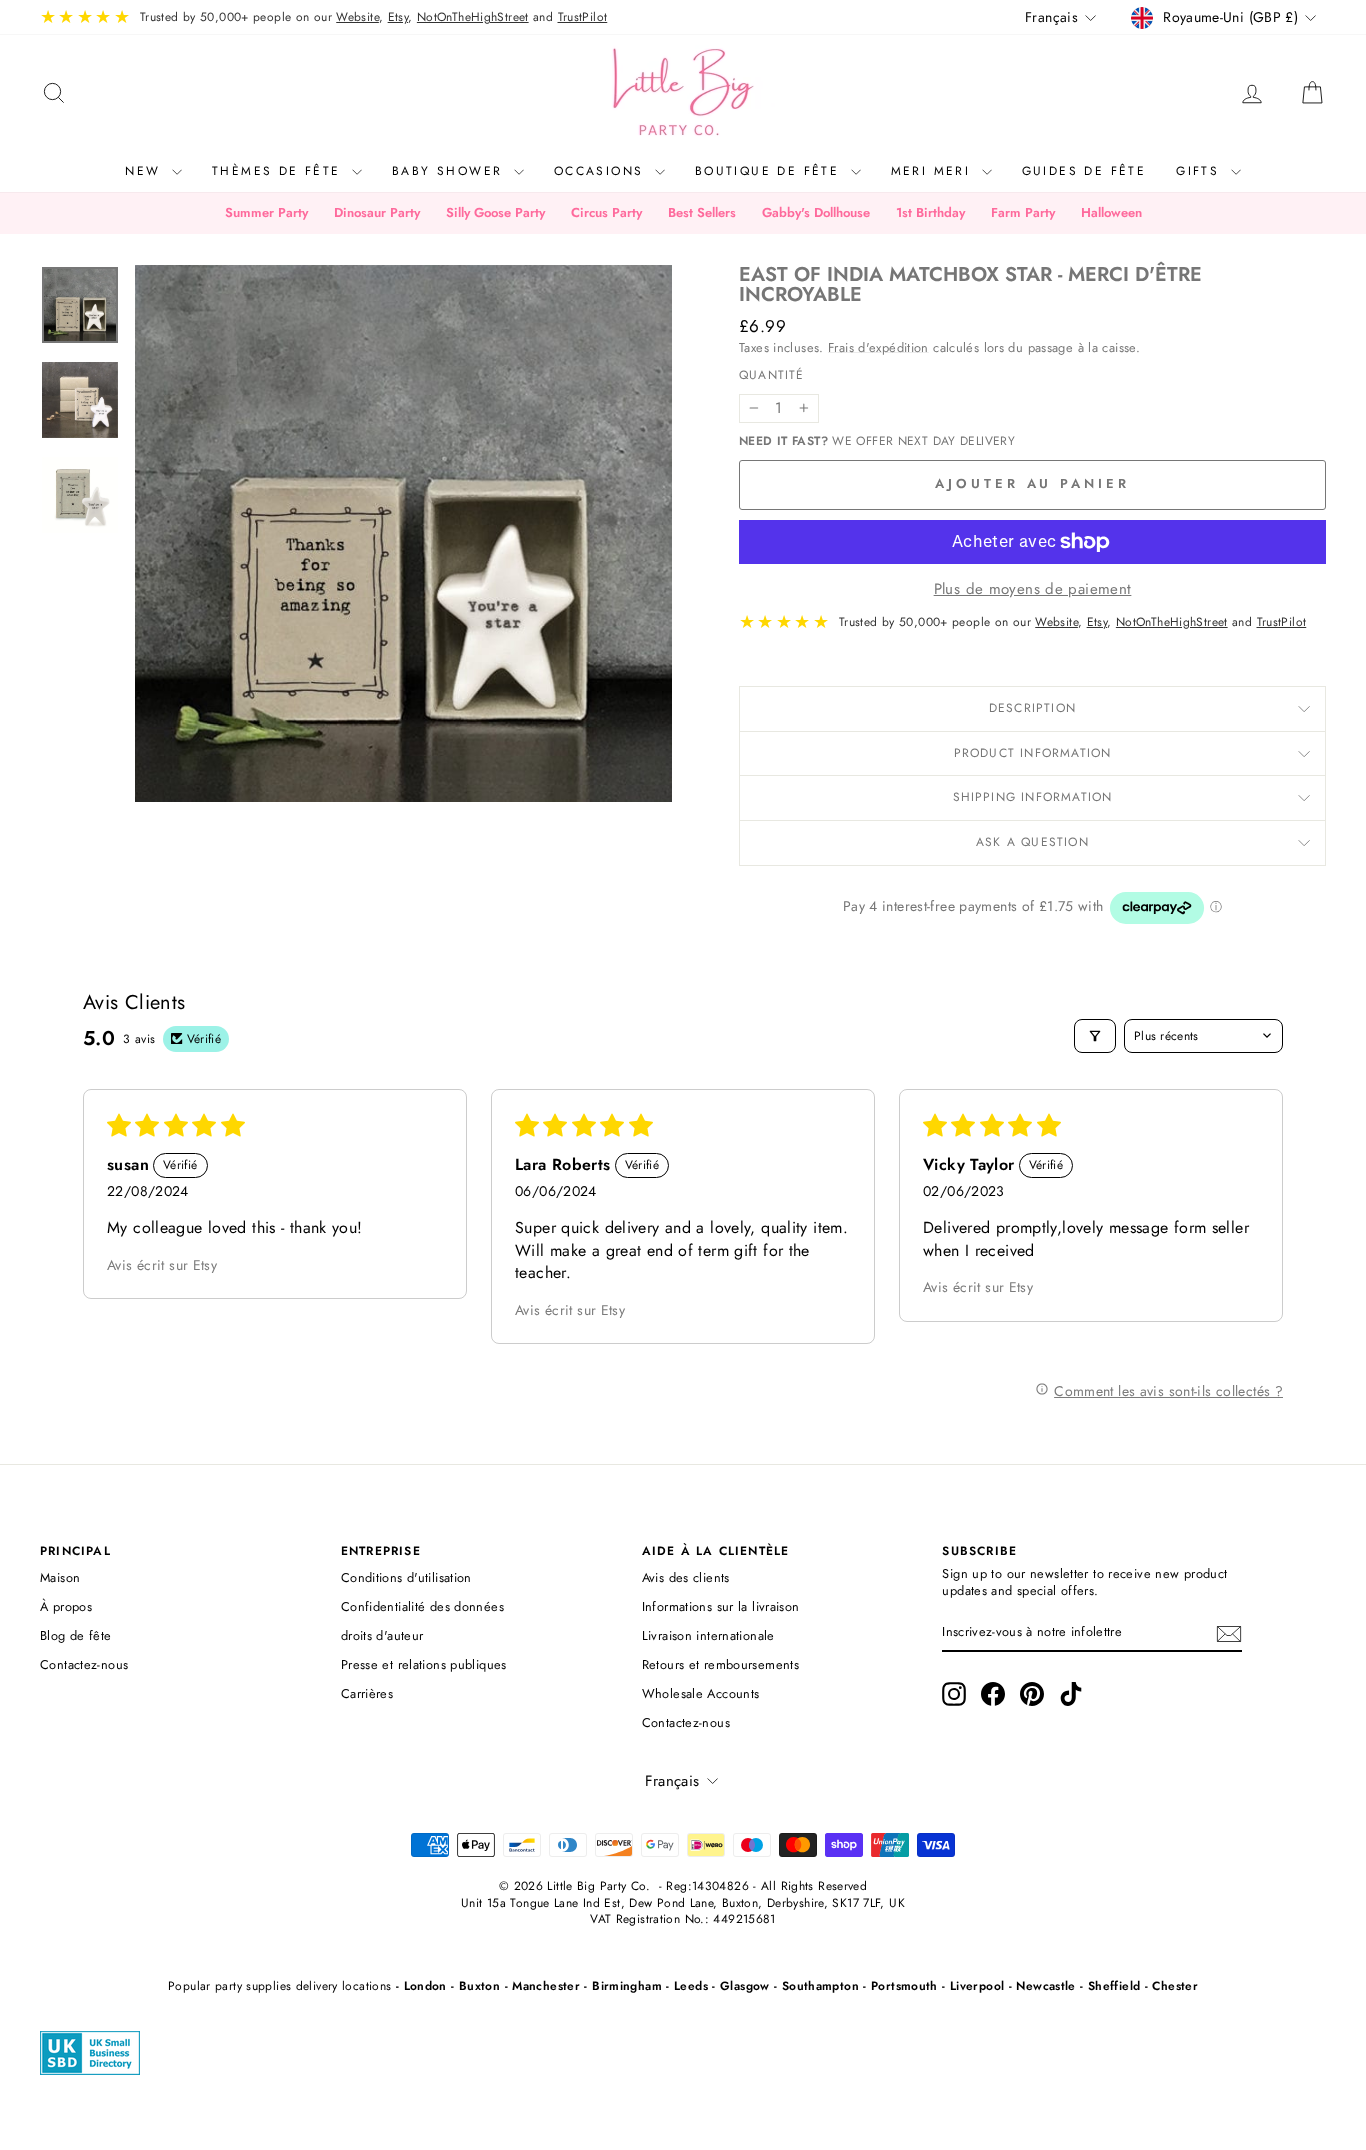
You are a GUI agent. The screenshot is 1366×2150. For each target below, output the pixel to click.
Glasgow (745, 1986)
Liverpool (977, 1986)
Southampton (820, 1986)
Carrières (367, 1693)
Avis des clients (686, 1577)
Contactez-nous (84, 1664)
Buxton (479, 1986)
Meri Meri (934, 171)
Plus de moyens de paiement (1033, 589)
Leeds (691, 1986)
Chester (1175, 1986)
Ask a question (1032, 842)
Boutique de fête (770, 171)
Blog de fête (76, 1635)
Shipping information (1033, 797)
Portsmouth (904, 1986)
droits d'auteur (382, 1635)
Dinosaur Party (377, 212)
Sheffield (1114, 1986)
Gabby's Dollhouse (816, 212)
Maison (60, 1577)
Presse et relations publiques (424, 1664)
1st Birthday (930, 212)
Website (357, 17)
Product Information (1033, 753)
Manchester (546, 1986)
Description (1032, 708)
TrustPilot (583, 17)
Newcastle (1045, 1986)
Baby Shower (450, 171)
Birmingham (627, 1986)
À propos (66, 1606)
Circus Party (606, 212)
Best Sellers (702, 212)
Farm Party (1023, 212)
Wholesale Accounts (701, 1693)
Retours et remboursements (720, 1664)
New (146, 171)
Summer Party (266, 212)
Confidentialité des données (422, 1606)
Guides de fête (1084, 171)
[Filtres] (1095, 1036)
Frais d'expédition (878, 347)
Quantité (772, 375)
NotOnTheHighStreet (473, 17)
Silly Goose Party (495, 212)
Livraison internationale (708, 1635)
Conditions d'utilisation (406, 1577)
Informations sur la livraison (721, 1606)
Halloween (1111, 212)
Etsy (398, 17)
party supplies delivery (276, 1986)
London (425, 1986)
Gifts (1200, 171)
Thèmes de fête (279, 171)
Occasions (602, 171)
